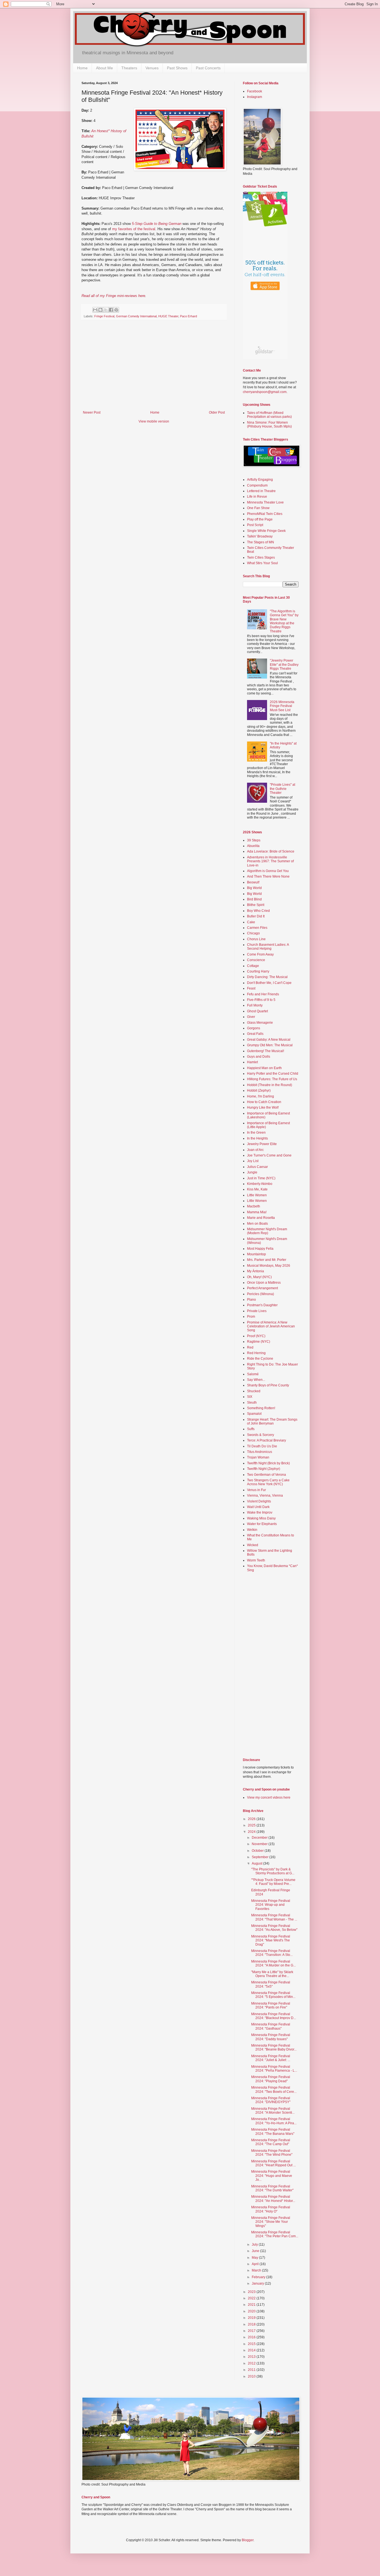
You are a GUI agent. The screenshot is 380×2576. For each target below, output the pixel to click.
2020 (252, 2311)
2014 (252, 2350)
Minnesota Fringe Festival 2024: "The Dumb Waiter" (272, 2188)
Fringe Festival (104, 316)
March (257, 2270)
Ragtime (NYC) (259, 1342)
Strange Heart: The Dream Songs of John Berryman (272, 1421)
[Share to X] (106, 310)
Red (250, 1347)
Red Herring (256, 1353)
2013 (252, 2357)
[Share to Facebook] (111, 310)
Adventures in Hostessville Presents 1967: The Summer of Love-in (270, 861)
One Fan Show (258, 508)
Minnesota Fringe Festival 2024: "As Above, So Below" (274, 1928)
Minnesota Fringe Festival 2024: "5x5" (271, 1984)
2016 (252, 2337)
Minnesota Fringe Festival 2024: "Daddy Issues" (271, 2037)
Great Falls (255, 1034)
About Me (104, 68)
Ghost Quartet (257, 1011)
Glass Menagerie (260, 1023)
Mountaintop (256, 1254)
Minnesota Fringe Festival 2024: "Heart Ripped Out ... (273, 2163)
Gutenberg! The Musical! (266, 1051)
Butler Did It (256, 916)
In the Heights (257, 1138)
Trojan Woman (258, 1457)
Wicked (253, 1545)
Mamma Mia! (257, 1212)
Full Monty (255, 1005)
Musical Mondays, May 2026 (269, 1266)
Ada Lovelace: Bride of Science (271, 851)
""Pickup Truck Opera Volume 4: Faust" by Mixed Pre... (273, 1882)
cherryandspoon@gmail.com (265, 392)
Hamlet (252, 1062)
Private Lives (257, 1311)
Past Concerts (208, 68)
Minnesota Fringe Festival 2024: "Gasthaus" (271, 2026)
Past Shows (177, 68)
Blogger (248, 2540)
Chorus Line (256, 939)
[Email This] (95, 310)
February (259, 2277)
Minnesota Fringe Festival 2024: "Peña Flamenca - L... (274, 2069)
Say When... (256, 1380)
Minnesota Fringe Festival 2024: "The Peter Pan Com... (275, 2234)
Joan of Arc (255, 1150)
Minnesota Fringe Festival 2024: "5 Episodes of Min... (273, 1995)
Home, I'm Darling (261, 1096)
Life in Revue (257, 497)
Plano (251, 1300)
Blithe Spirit (256, 905)
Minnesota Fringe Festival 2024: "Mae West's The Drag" (271, 1940)
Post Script (255, 525)
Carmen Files (257, 928)
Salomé (253, 1374)
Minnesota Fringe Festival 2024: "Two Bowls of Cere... (274, 2089)
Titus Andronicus (260, 1452)
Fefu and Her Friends (263, 994)
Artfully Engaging (260, 480)
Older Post (217, 412)
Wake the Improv (260, 1512)
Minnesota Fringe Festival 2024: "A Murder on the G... (273, 1963)
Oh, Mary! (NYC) (259, 1277)
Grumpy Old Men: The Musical (270, 1045)
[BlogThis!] (100, 310)
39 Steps (254, 840)
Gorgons (254, 1028)
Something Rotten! (261, 1408)
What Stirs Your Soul (262, 563)
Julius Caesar (257, 1167)
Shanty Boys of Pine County (268, 1385)
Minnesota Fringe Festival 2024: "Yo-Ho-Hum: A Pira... (274, 2121)
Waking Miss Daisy (261, 1518)
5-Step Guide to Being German (157, 224)
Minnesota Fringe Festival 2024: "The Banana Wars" (273, 2131)
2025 (252, 1825)
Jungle (252, 1172)
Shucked (254, 1391)
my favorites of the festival (134, 229)
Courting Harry (258, 971)
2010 (252, 2376)
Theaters (129, 68)
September (261, 1857)
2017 (252, 2331)
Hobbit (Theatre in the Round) (270, 1085)
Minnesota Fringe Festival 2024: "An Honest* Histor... (273, 2199)
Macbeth (254, 1206)
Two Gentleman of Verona (267, 1475)
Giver (251, 1017)
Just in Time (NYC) (261, 1178)
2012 (252, 2363)
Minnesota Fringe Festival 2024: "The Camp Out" (271, 2142)
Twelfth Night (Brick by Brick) (268, 1463)
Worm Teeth (256, 1560)
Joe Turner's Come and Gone (269, 1155)
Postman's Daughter (262, 1305)
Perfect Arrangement (262, 1288)
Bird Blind (254, 899)
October (258, 1851)
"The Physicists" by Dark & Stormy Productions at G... (273, 1871)
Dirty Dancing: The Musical (267, 977)
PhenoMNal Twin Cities (265, 514)
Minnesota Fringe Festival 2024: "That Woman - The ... (274, 1917)
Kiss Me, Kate (257, 1189)
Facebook (255, 91)
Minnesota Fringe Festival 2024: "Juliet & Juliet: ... (271, 2058)
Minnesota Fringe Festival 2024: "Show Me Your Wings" (271, 2222)
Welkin (252, 1530)
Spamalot (254, 1414)
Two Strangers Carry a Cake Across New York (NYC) (268, 1482)
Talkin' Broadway (260, 536)
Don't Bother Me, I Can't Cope (269, 983)
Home (82, 68)
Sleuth (252, 1403)
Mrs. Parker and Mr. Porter (267, 1260)
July (255, 2245)
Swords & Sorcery (261, 1435)
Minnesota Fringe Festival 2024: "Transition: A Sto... (272, 1953)
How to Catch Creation (264, 1102)
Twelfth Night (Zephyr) (264, 1469)
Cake (251, 922)
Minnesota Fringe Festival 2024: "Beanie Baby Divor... (274, 2047)
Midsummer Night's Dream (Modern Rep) (267, 1231)
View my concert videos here (269, 1797)
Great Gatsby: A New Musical (269, 1040)
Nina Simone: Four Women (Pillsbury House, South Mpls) (269, 424)
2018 (252, 2324)
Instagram (255, 97)
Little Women (257, 1195)
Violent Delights (259, 1501)
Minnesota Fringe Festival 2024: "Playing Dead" (271, 2079)
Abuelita (253, 846)
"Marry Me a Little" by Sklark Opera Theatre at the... (272, 1974)
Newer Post (92, 412)
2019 (252, 2318)
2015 (252, 2344)
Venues (152, 68)
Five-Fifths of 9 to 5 (261, 1000)
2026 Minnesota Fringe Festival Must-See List (282, 706)
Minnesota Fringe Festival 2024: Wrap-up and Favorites (271, 1905)
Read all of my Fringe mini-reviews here (113, 296)
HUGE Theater (168, 316)
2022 (252, 2298)
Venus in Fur (256, 1490)
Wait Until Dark (258, 1507)
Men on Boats (257, 1224)
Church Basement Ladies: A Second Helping (268, 947)
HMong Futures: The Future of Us (272, 1079)
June (256, 2251)
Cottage (253, 966)
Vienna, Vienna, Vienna (265, 1495)
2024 (252, 1832)
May (255, 2258)
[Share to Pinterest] (116, 310)
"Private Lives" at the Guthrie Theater (282, 789)
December (260, 1838)
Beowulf (253, 882)
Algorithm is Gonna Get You (268, 871)
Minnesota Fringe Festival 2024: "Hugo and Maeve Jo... (272, 2176)
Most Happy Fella (260, 1249)
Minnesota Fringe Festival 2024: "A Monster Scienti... (273, 2111)
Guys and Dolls (259, 1057)
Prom (251, 1317)
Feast (251, 988)
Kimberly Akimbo (260, 1184)
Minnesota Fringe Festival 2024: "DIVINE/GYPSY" (271, 2100)
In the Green (256, 1133)
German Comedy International (136, 316)
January (258, 2283)
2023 (252, 2292)
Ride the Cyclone (260, 1359)
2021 (252, 2305)
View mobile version (154, 421)
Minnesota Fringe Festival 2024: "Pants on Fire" (271, 2005)
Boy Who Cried (258, 911)
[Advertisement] (154, 369)
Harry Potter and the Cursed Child (273, 1074)
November (260, 1844)
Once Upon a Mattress (264, 1283)
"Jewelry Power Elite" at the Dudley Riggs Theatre (284, 665)
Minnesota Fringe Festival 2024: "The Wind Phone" (272, 2153)
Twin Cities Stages (261, 558)
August (257, 1863)
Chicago (253, 933)
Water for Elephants (262, 1524)
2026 (252, 1819)
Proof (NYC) (256, 1336)
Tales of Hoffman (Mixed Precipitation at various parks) (269, 415)
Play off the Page (260, 519)
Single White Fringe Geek (266, 531)
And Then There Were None (268, 876)
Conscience (256, 960)
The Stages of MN (261, 542)
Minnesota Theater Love (265, 502)
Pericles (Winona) (261, 1294)
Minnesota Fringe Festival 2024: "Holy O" (271, 2209)
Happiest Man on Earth (264, 1068)
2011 (252, 2370)
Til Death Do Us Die (262, 1446)
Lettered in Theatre (261, 491)
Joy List (253, 1161)
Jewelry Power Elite (262, 1144)
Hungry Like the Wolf (263, 1107)
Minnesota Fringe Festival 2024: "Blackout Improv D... (274, 2016)
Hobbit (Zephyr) (259, 1091)
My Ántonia (256, 1271)
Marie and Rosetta (261, 1218)
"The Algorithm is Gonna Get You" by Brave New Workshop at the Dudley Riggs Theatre (284, 621)
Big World (254, 888)
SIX (250, 1397)
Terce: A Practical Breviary (267, 1440)
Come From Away (260, 954)
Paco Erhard (188, 316)
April (256, 2264)
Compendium (257, 485)
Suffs (251, 1429)
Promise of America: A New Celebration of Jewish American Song (271, 1326)
